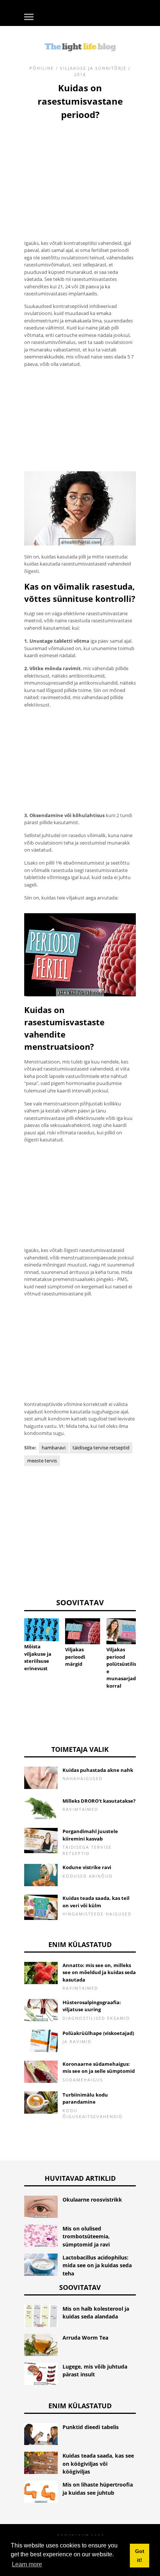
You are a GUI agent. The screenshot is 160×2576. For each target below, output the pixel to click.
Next (147, 1641)
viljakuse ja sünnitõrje (93, 68)
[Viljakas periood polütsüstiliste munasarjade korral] (124, 1631)
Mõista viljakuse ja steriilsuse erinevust (38, 1657)
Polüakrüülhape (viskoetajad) (98, 2033)
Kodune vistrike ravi (87, 1867)
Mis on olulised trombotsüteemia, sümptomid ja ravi (86, 2236)
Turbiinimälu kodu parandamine (85, 2098)
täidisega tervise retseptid (101, 1448)
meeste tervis (42, 1461)
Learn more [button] (27, 2564)
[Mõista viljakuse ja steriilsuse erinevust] (41, 1630)
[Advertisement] (80, 171)
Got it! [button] (140, 2556)
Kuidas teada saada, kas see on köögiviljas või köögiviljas (98, 2464)
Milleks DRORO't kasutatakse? (99, 1801)
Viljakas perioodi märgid (75, 1657)
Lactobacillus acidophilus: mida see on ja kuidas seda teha (97, 2265)
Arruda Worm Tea (85, 2338)
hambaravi (54, 1448)
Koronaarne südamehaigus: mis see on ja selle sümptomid (99, 2068)
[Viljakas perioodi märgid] (82, 1631)
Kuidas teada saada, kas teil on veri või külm (96, 1902)
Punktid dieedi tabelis (91, 2427)
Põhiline (42, 68)
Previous (13, 1641)
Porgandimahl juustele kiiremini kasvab (90, 1835)
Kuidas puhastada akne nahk (98, 1770)
